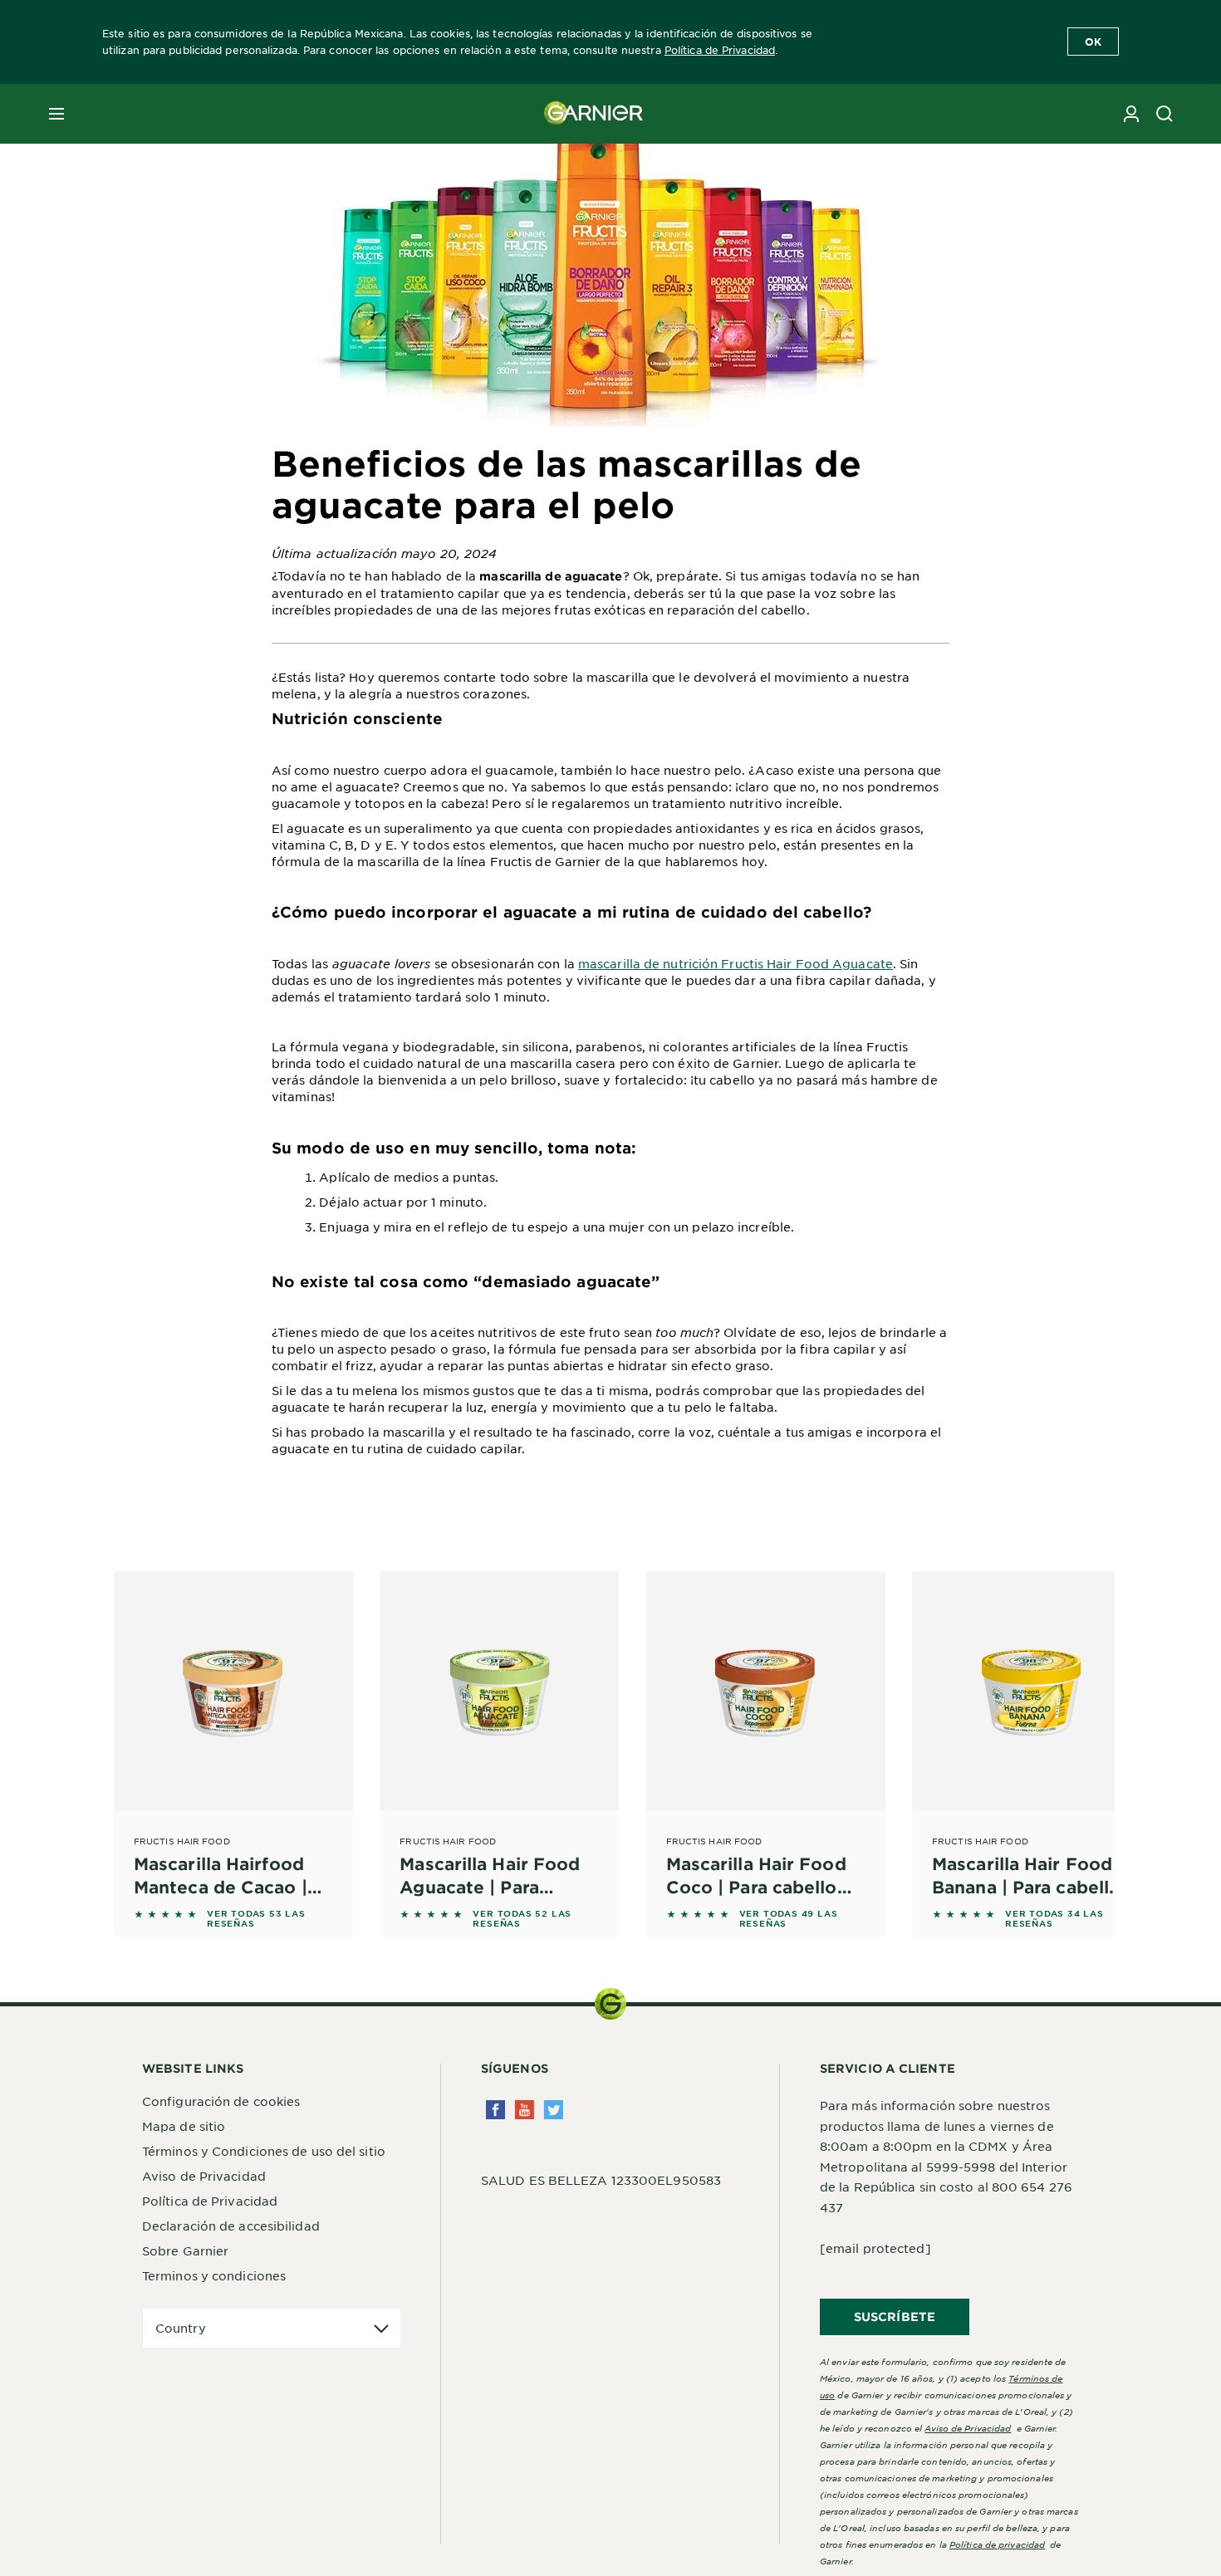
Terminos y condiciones (214, 2275)
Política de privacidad (997, 2544)
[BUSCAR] (1165, 114)
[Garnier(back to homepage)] (594, 114)
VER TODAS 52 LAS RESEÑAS (522, 1918)
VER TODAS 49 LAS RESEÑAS (789, 1918)
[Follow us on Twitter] (554, 2110)
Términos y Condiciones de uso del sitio (264, 2151)
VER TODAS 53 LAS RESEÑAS (256, 1918)
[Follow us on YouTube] (525, 2110)
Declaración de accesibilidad (231, 2226)
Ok (1093, 42)
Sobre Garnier (185, 2250)
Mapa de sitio (184, 2126)
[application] (272, 2328)
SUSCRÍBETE (895, 2316)
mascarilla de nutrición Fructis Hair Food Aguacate (736, 963)
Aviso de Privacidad (204, 2176)
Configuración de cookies (221, 2101)
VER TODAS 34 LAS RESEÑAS (1054, 1918)
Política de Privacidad (720, 50)
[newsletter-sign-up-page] (1131, 114)
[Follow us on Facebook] (495, 2110)
